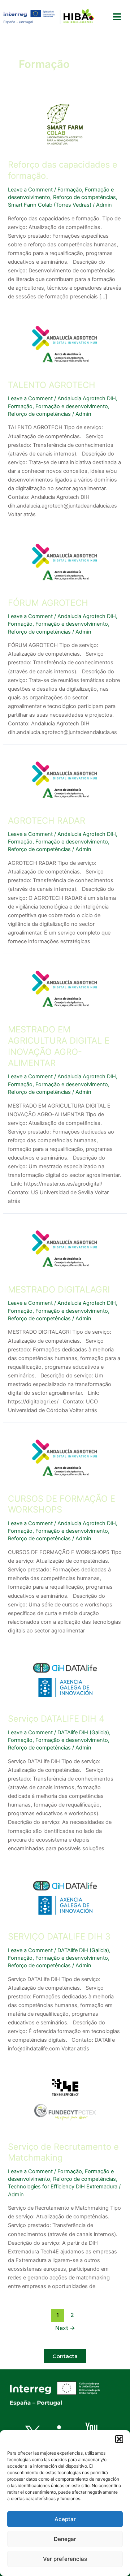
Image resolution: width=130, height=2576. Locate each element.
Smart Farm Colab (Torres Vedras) (50, 205)
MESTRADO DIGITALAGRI (59, 1289)
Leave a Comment (30, 190)
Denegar (65, 2539)
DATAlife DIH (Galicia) (83, 1733)
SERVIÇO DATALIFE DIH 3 (59, 1936)
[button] (119, 2439)
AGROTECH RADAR (47, 821)
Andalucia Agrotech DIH (87, 398)
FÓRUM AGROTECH (48, 603)
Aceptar (65, 2519)
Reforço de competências (84, 197)
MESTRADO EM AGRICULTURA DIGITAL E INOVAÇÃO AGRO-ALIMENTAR (59, 1046)
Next (65, 2328)
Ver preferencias (65, 2559)
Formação (70, 190)
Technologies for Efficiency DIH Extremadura (63, 2187)
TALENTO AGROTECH (52, 385)
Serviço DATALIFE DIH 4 (56, 1719)
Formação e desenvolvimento (72, 406)
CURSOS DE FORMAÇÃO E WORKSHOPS (62, 1504)
